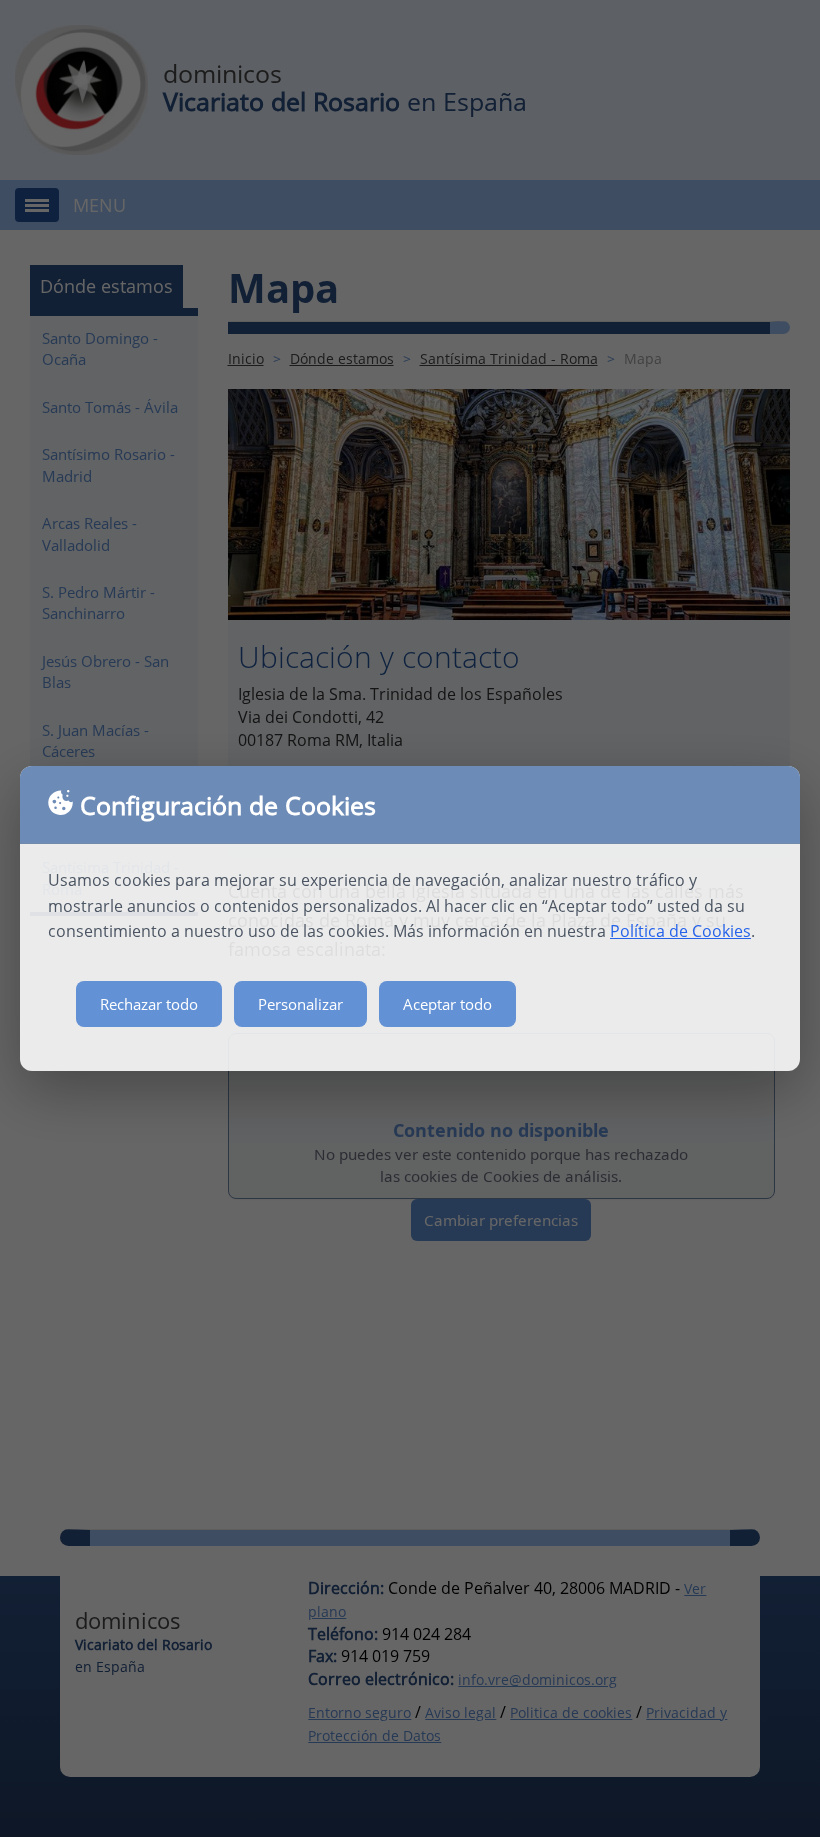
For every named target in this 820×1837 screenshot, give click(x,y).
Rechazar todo (149, 1004)
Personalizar (300, 1004)
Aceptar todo (447, 1004)
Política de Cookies (680, 931)
